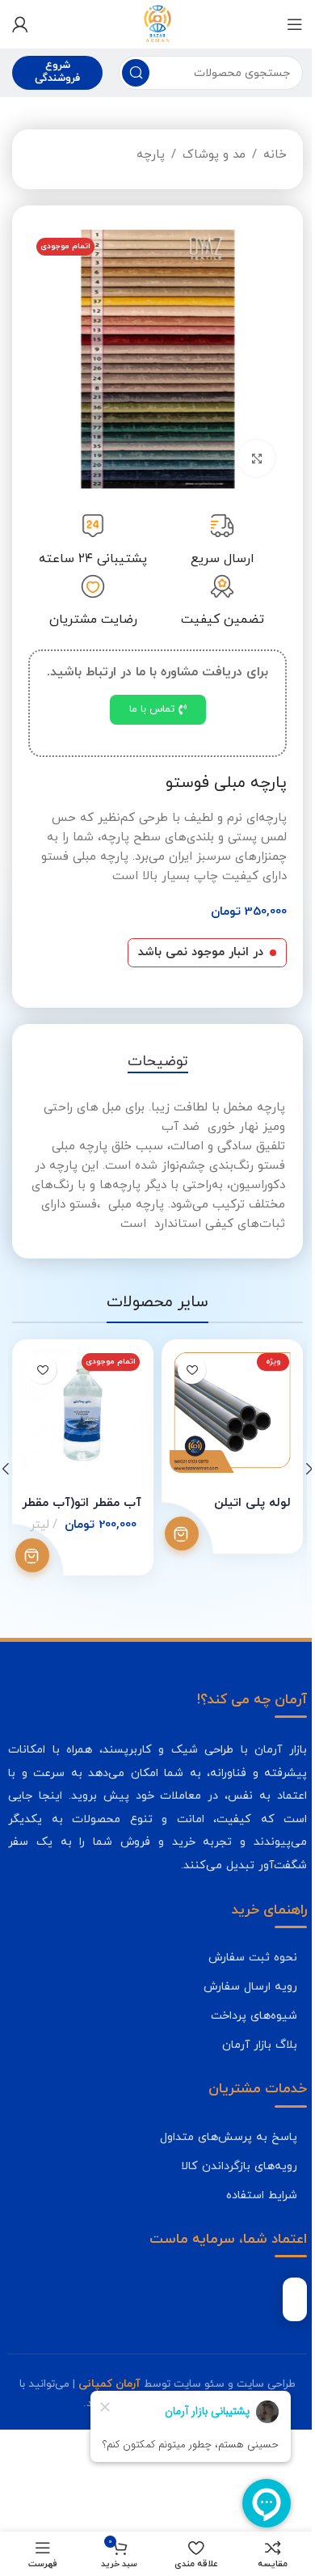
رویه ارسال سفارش (250, 1986)
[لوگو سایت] (157, 23)
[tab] (158, 1062)
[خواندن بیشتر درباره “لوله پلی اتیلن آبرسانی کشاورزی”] (182, 1533)
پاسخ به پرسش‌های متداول (229, 2137)
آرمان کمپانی (109, 2384)
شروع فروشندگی (57, 72)
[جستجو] (136, 73)
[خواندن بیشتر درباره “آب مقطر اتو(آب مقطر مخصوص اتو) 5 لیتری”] (32, 1555)
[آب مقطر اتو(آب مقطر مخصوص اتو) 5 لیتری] (83, 1410)
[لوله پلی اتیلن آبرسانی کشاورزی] (232, 1410)
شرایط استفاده (262, 2195)
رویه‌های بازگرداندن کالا (239, 2166)
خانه (275, 155)
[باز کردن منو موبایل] (295, 24)
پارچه (151, 155)
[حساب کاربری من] (20, 24)
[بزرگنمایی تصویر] (256, 458)
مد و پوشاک (214, 155)
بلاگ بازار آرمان (260, 2045)
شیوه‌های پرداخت (254, 2016)
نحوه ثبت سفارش (253, 1957)
